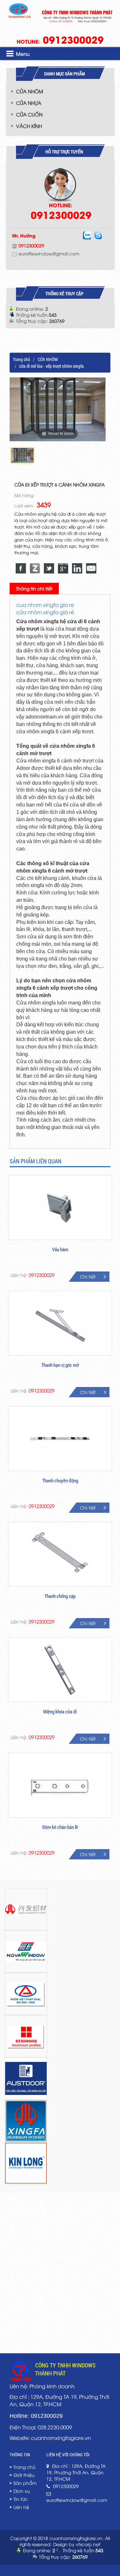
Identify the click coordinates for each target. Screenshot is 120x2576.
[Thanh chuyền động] (60, 1439)
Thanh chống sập (60, 1596)
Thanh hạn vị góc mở (60, 1365)
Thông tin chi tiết (34, 588)
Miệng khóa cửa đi (60, 1711)
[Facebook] (21, 568)
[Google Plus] (63, 568)
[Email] (91, 568)
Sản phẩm (25, 2483)
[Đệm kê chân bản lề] (60, 1785)
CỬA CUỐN (29, 114)
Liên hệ (21, 2507)
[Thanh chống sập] (60, 1554)
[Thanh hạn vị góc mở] (60, 1323)
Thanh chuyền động (60, 1480)
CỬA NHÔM (30, 91)
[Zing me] (35, 568)
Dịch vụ (22, 2491)
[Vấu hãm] (60, 1208)
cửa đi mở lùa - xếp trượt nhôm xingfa (52, 366)
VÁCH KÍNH (29, 126)
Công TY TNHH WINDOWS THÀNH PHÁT (65, 2369)
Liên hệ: (32, 1275)
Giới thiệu (24, 2475)
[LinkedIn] (77, 568)
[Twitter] (49, 568)
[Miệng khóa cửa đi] (60, 1670)
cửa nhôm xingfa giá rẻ (45, 612)
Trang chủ (21, 359)
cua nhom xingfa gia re (45, 605)
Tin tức (21, 2499)
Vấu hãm (60, 1249)
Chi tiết (88, 1276)
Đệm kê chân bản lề (60, 1827)
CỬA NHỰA (29, 103)
